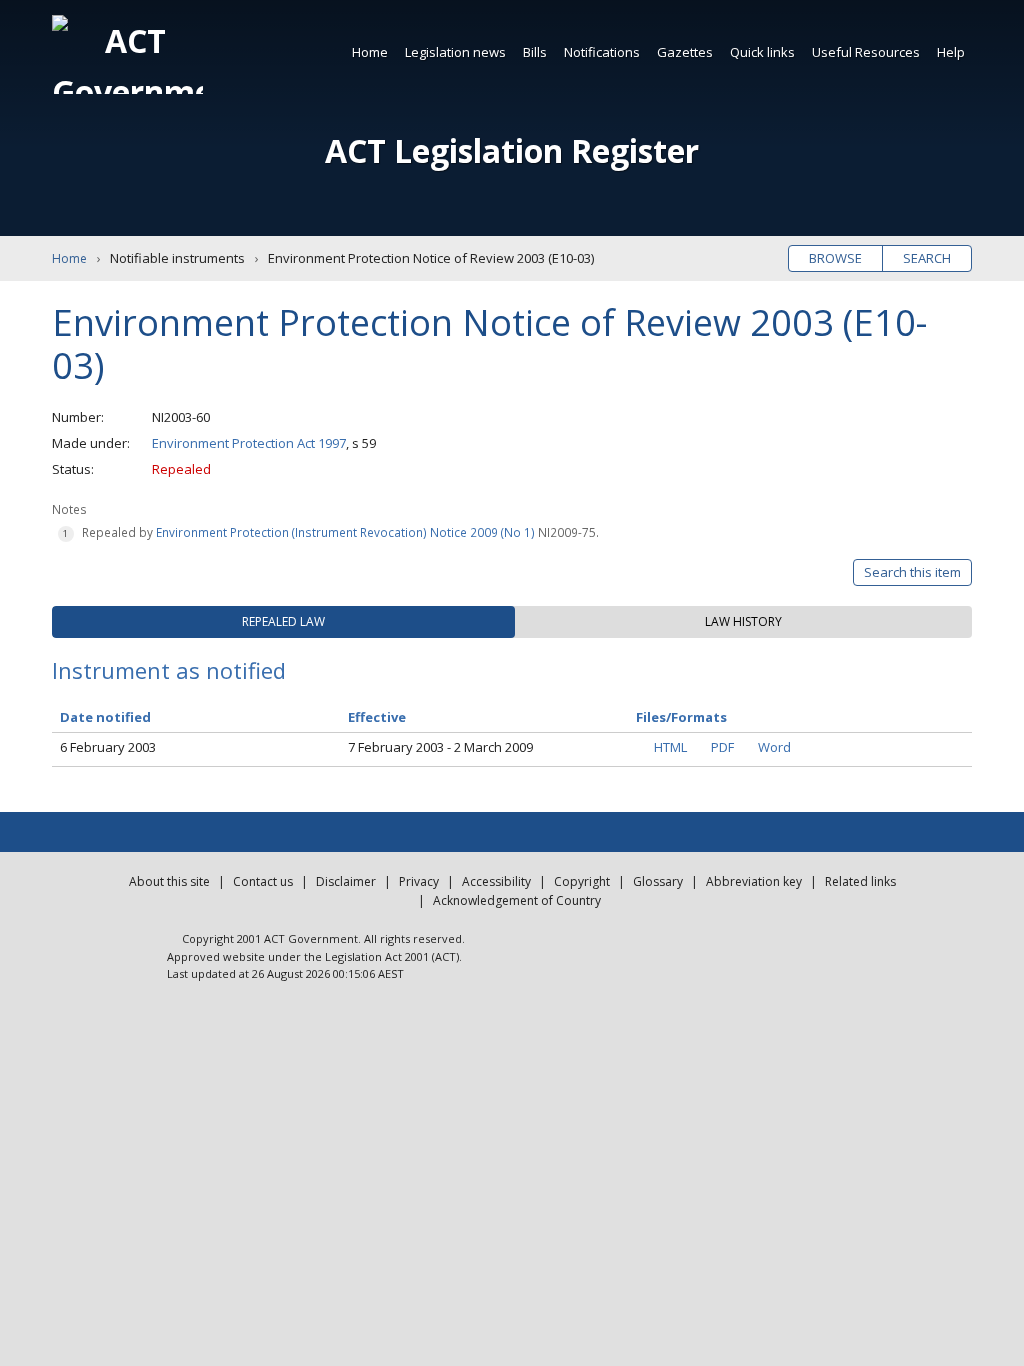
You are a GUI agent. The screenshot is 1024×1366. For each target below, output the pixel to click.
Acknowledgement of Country (517, 900)
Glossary (658, 881)
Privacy (419, 881)
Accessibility (496, 881)
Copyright (582, 881)
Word (774, 747)
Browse (835, 258)
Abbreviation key (754, 881)
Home (370, 52)
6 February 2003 (108, 747)
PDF (722, 747)
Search (927, 258)
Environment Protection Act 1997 (249, 443)
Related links (860, 881)
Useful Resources (866, 52)
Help (951, 52)
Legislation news (455, 52)
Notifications (602, 52)
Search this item (912, 572)
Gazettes (685, 52)
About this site (169, 881)
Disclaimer (346, 881)
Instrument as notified (169, 670)
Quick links (762, 52)
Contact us (263, 881)
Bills (535, 52)
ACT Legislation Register (512, 150)
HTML (670, 747)
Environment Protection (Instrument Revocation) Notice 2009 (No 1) (345, 532)
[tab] (283, 622)
